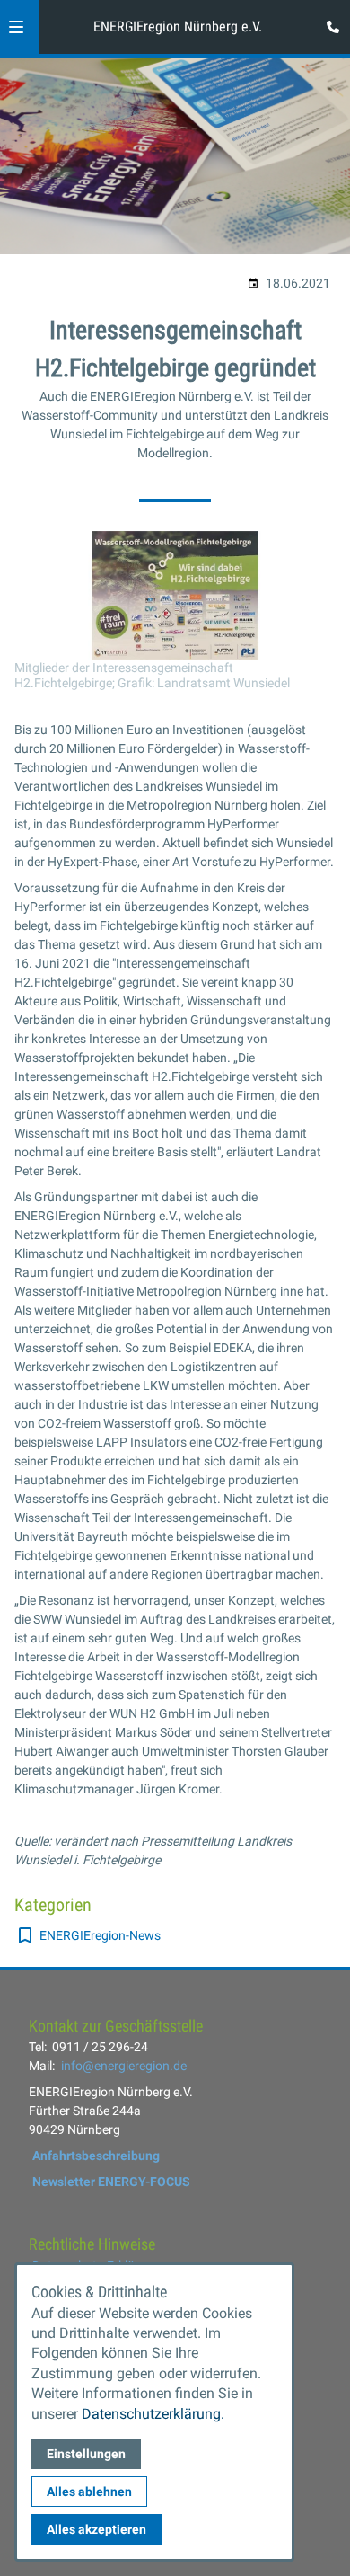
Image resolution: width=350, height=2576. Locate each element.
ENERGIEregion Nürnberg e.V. (178, 27)
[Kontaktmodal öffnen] (328, 22)
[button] (16, 27)
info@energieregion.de (124, 2066)
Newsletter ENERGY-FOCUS (111, 2182)
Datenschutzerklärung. (153, 2414)
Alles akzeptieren (96, 2529)
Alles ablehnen (89, 2492)
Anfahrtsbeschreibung (96, 2156)
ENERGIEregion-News (100, 1935)
